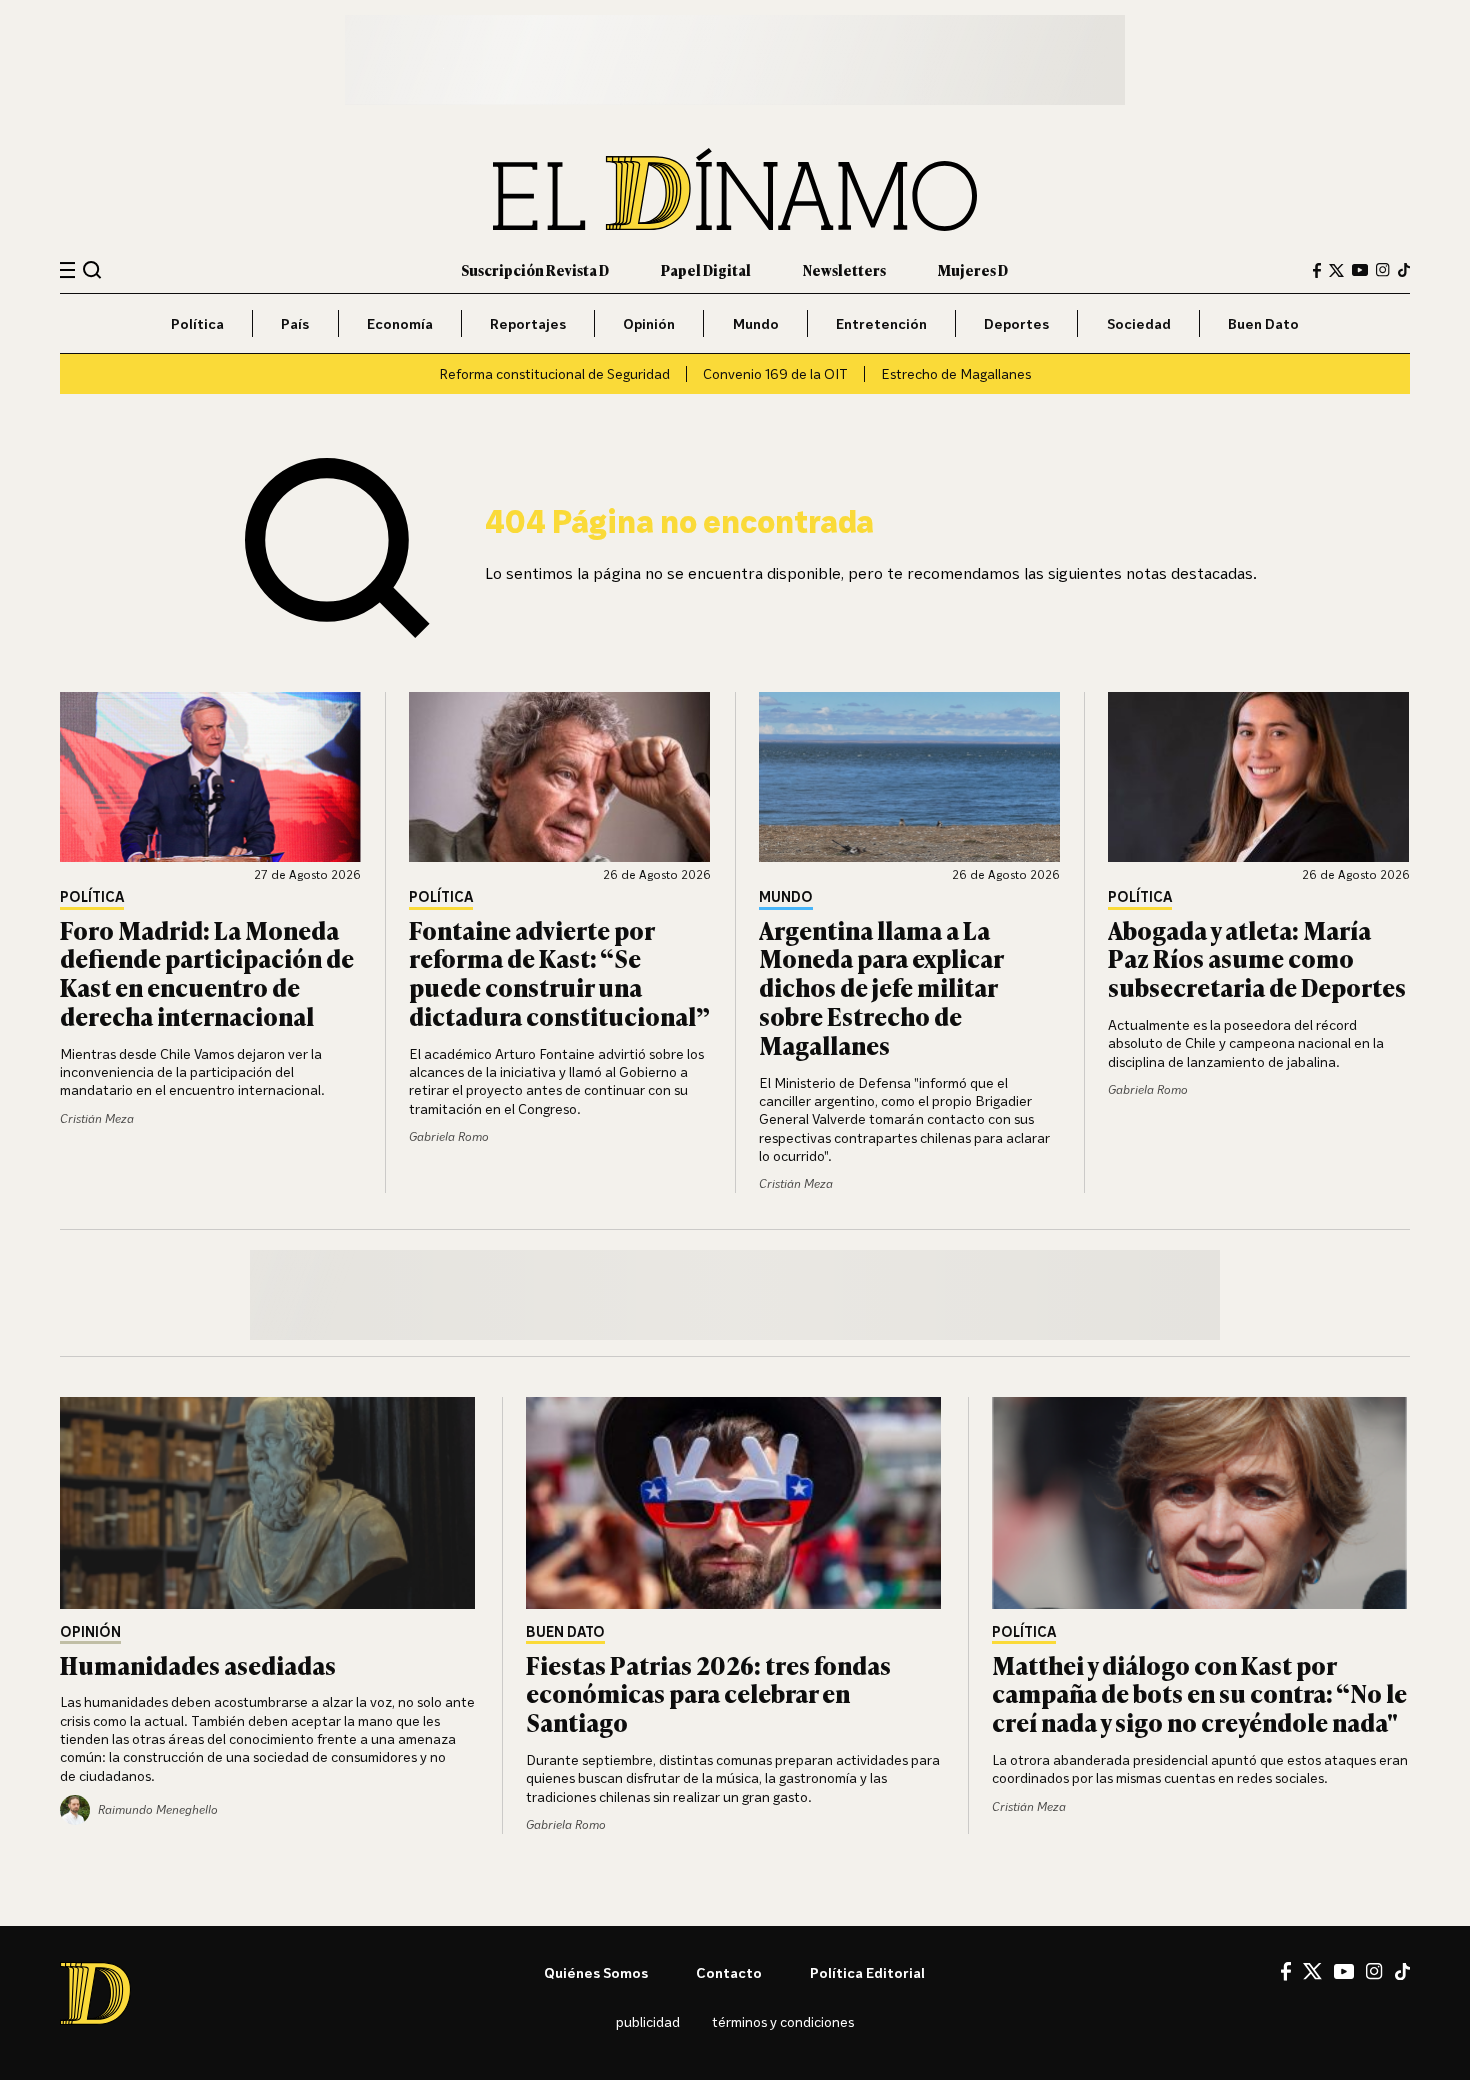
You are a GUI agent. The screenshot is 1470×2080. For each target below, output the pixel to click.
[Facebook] (1317, 270)
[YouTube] (1360, 270)
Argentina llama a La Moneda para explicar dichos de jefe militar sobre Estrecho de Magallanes (881, 987)
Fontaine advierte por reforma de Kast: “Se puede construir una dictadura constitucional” (559, 972)
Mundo (756, 323)
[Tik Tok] (1402, 1972)
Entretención (881, 323)
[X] (1312, 1971)
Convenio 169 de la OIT (775, 373)
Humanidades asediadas (198, 1664)
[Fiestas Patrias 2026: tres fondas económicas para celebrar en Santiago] (735, 1503)
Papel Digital (706, 269)
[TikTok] (1404, 270)
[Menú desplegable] (67, 270)
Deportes (1016, 323)
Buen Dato (1263, 323)
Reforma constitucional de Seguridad (554, 373)
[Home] (735, 189)
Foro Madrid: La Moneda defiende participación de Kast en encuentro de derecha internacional (207, 972)
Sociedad (1139, 323)
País (295, 323)
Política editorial (867, 1972)
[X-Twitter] (1336, 270)
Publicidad (648, 2021)
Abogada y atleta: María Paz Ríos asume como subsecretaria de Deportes (1257, 958)
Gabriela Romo (449, 1136)
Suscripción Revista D (535, 269)
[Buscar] (92, 269)
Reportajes (528, 323)
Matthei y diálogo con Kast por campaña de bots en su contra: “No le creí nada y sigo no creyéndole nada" (1199, 1693)
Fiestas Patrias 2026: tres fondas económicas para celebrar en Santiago (708, 1693)
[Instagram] (1383, 270)
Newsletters (844, 269)
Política (197, 323)
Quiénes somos (596, 1972)
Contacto (729, 1972)
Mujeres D (973, 269)
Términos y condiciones (783, 2021)
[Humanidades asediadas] (269, 1503)
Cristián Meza (97, 1118)
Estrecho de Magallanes (956, 373)
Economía (400, 323)
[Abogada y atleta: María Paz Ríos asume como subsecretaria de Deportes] (1259, 777)
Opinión (649, 323)
